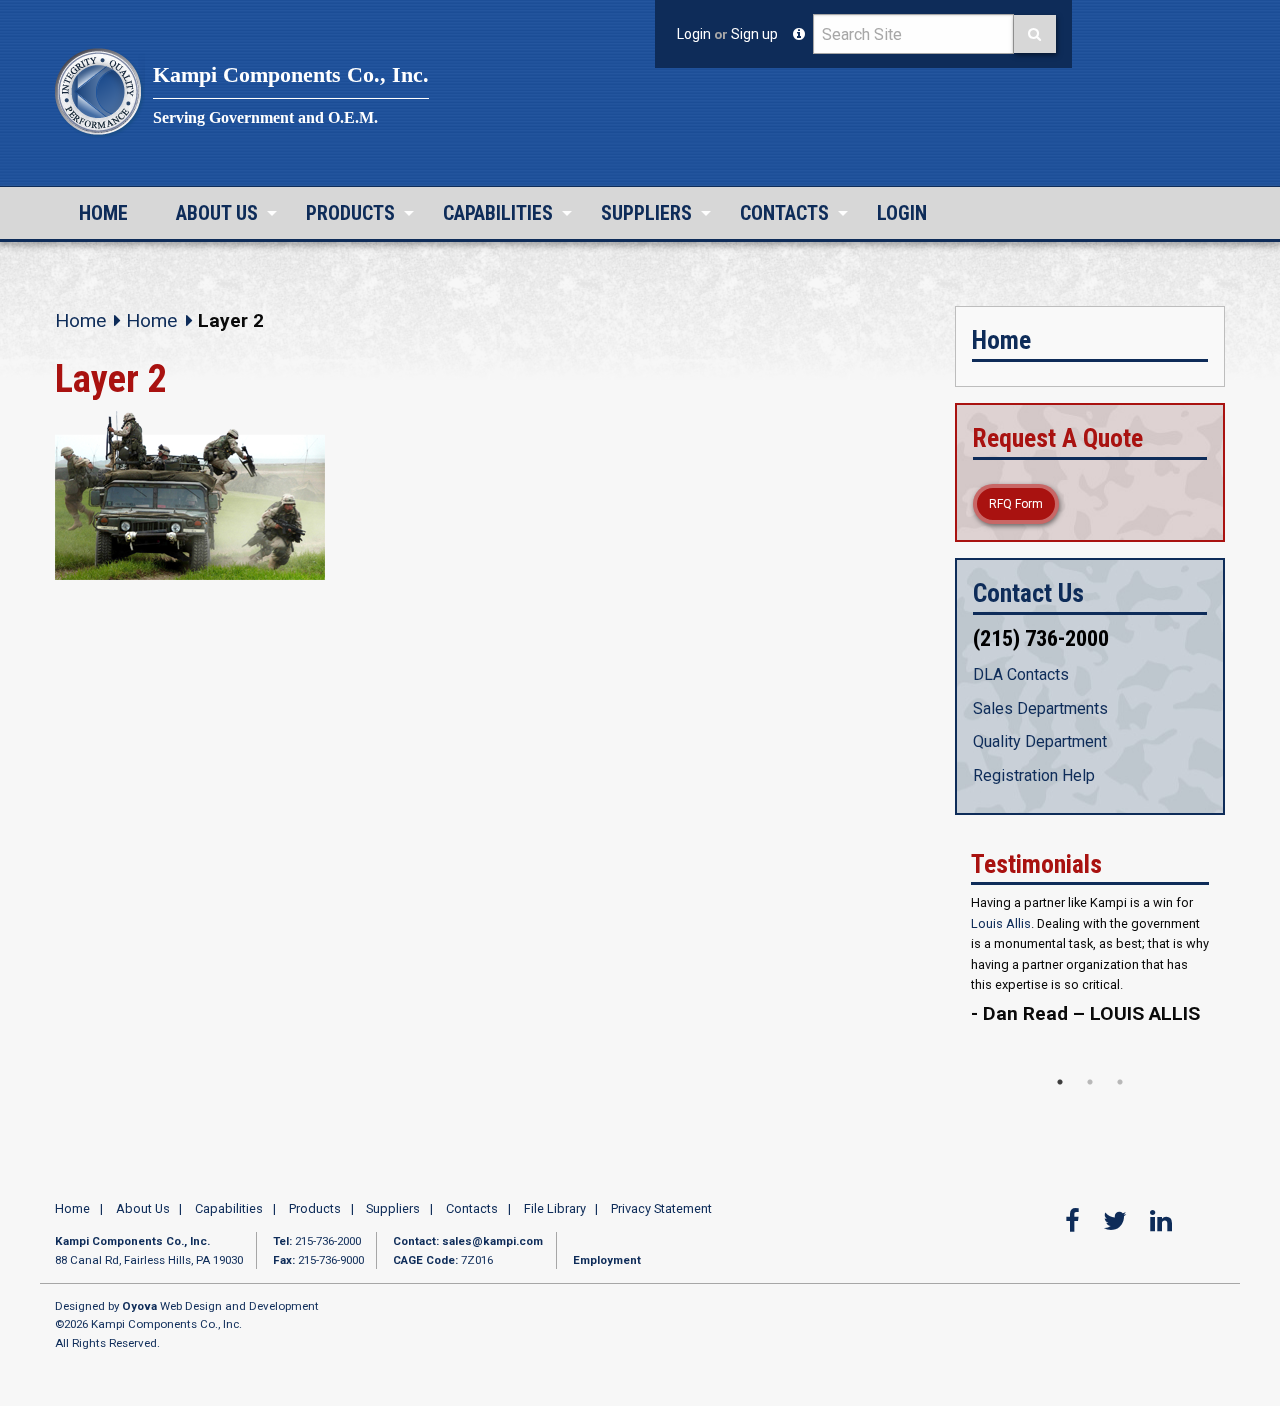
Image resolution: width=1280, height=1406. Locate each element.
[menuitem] (103, 213)
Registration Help (1034, 775)
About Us (217, 213)
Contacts (784, 213)
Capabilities (498, 213)
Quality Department (1040, 741)
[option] (1090, 990)
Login (694, 34)
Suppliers (646, 213)
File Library (555, 1246)
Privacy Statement (661, 1246)
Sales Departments (1040, 708)
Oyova (139, 1344)
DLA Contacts (1021, 674)
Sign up (754, 34)
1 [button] (1060, 1121)
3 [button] (1120, 1121)
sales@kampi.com (492, 1280)
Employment (607, 1298)
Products (350, 213)
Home (103, 213)
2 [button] (1090, 1121)
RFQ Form (1016, 504)
